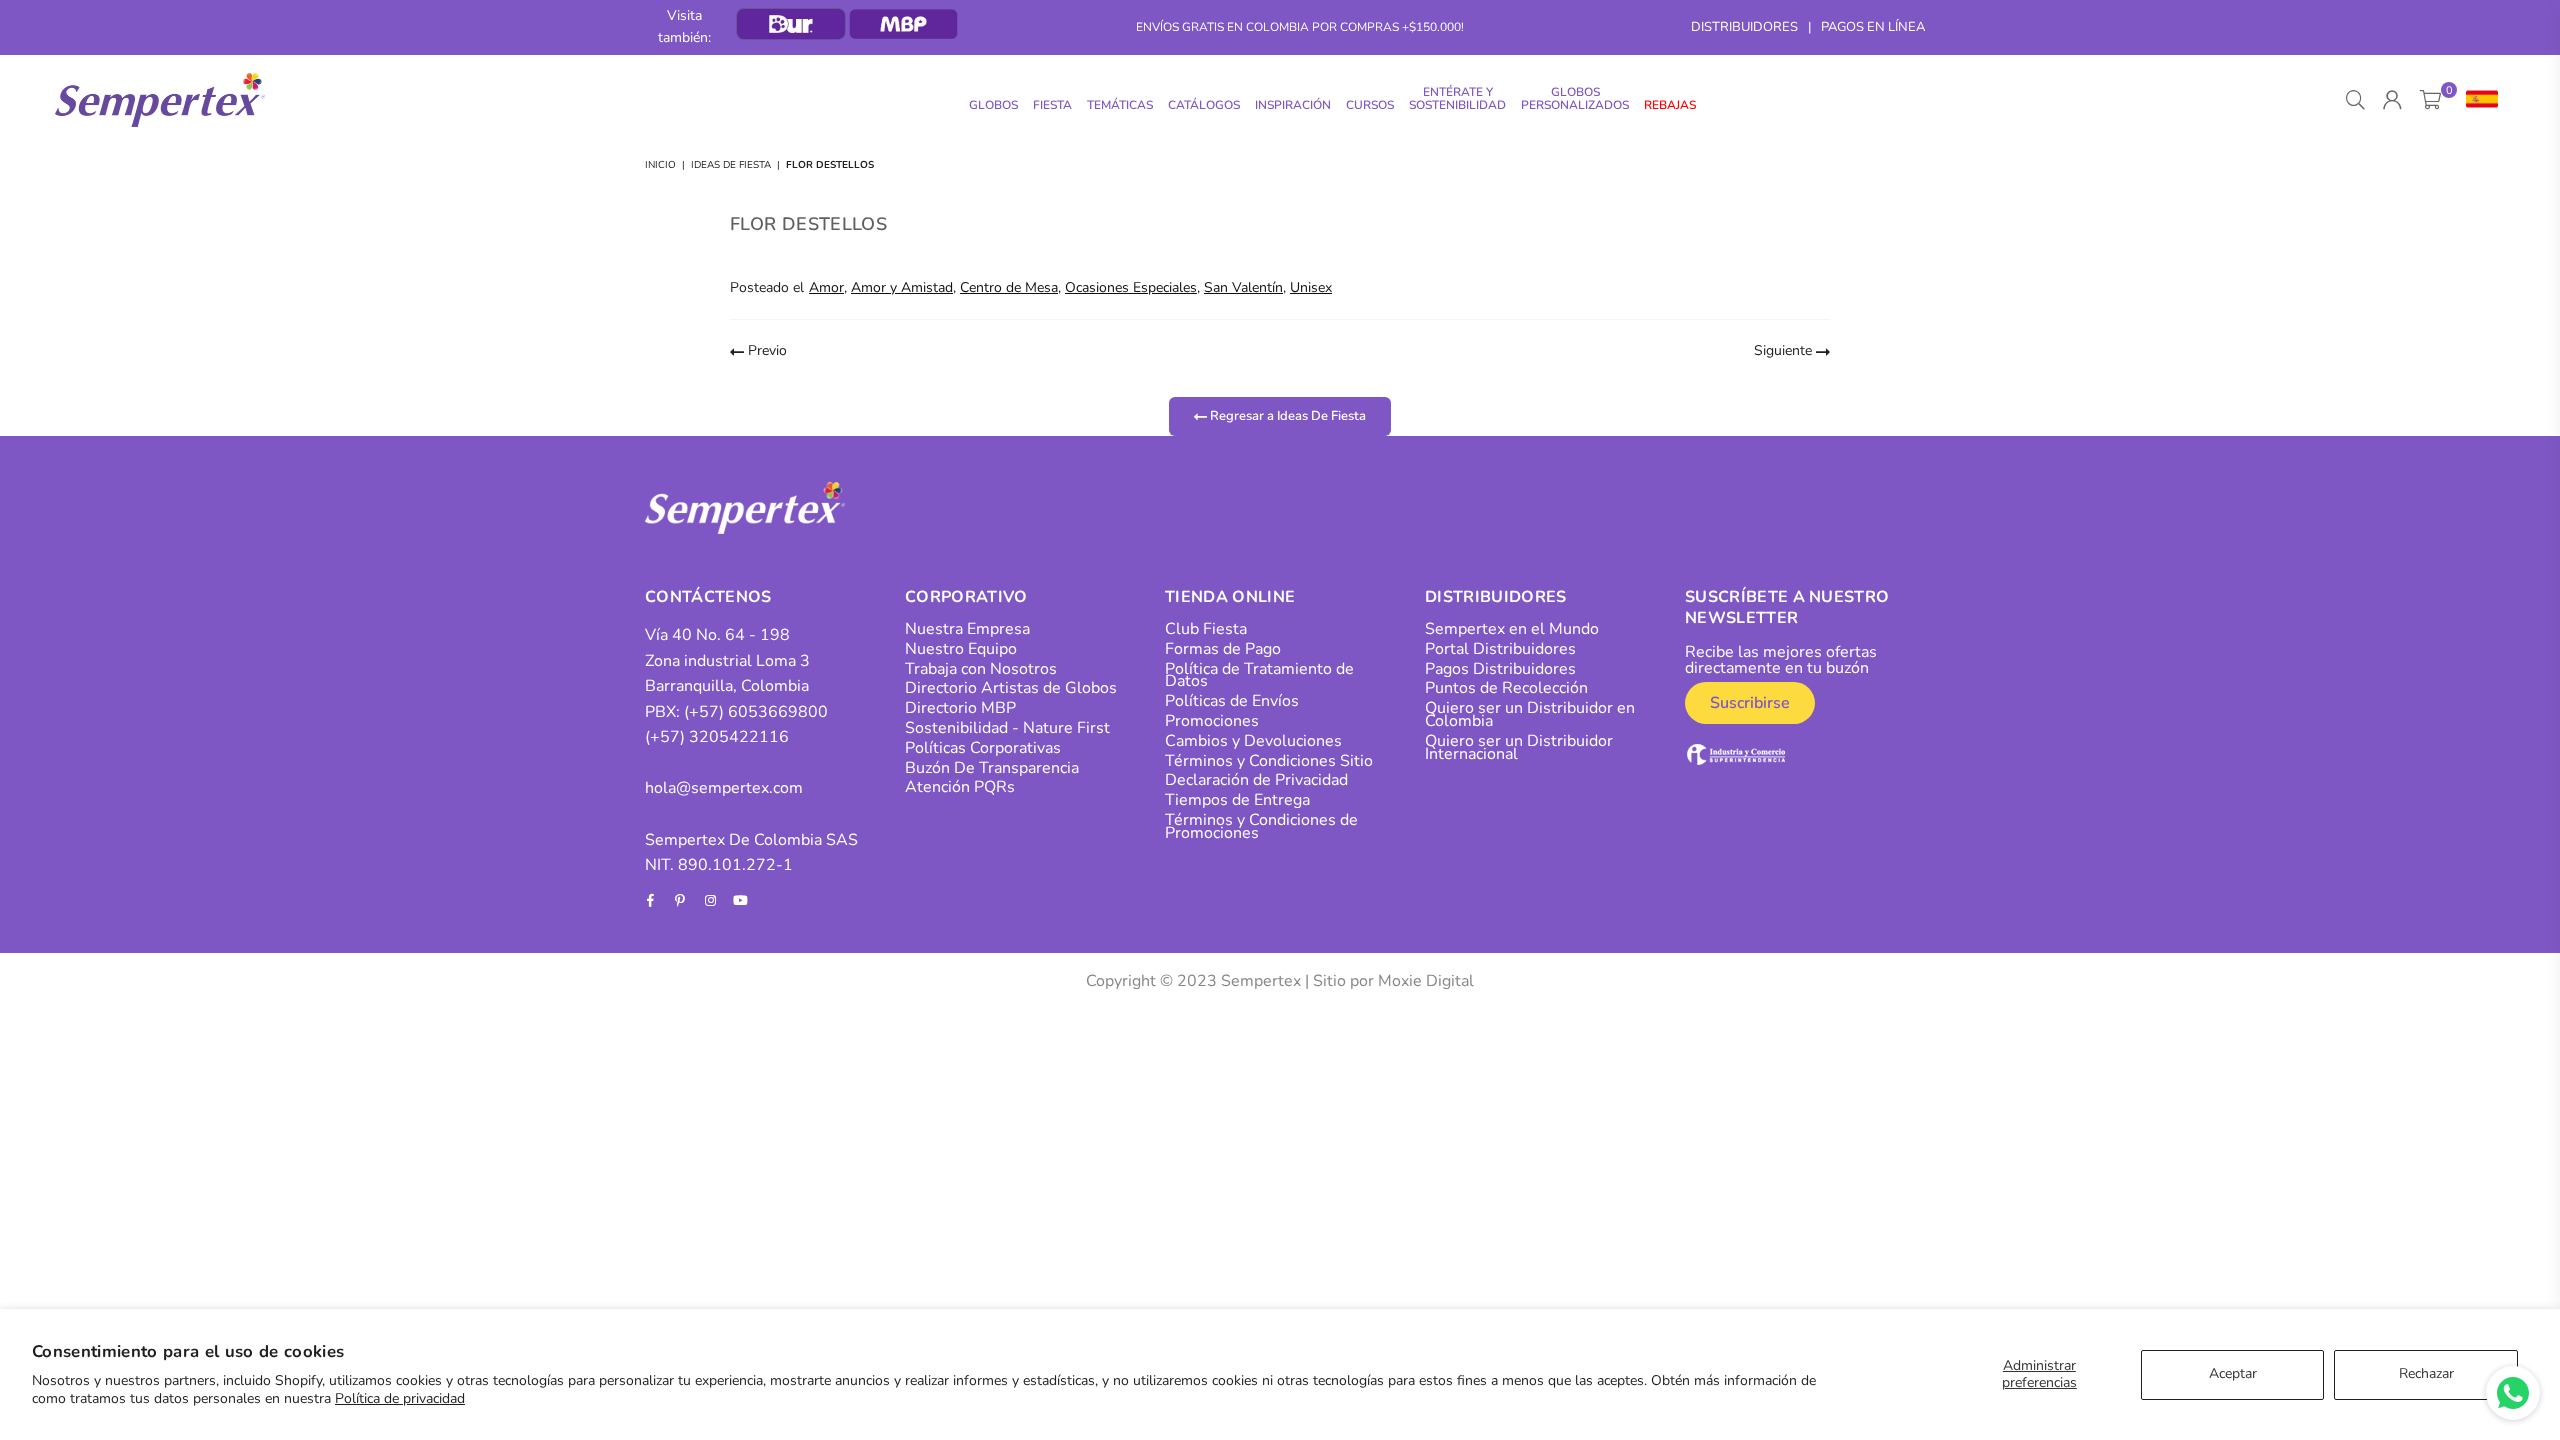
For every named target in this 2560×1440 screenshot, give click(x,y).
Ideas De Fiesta (731, 165)
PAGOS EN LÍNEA (1873, 27)
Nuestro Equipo (961, 649)
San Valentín (1243, 287)
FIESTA (1052, 105)
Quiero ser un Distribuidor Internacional (1519, 747)
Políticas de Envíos (1232, 701)
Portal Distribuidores (1500, 649)
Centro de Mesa (1009, 287)
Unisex (1311, 287)
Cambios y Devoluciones (1253, 741)
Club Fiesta (1206, 629)
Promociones (1212, 721)
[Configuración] (2477, 100)
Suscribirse (1750, 703)
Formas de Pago (1223, 649)
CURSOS (1370, 105)
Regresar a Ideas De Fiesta (1286, 416)
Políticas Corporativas (983, 748)
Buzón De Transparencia (992, 768)
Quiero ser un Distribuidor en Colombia (1530, 714)
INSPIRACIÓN (1293, 105)
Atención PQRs (960, 787)
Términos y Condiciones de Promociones (1261, 826)
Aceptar (2233, 1373)
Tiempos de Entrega (1237, 800)
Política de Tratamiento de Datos (1259, 675)
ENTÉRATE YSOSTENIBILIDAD (1457, 98)
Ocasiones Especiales (1131, 287)
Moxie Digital (1426, 981)
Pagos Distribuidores (1500, 669)
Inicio (660, 165)
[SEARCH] (2355, 100)
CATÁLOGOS (1204, 105)
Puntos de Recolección (1506, 688)
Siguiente (1785, 350)
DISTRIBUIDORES (1744, 27)
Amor (826, 287)
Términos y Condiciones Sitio (1269, 761)
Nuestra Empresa (967, 629)
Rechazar (2426, 1373)
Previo (765, 350)
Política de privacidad (400, 1398)
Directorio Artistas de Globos (1011, 688)
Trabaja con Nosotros (981, 669)
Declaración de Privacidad (1256, 780)
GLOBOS (993, 105)
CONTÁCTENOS (708, 597)
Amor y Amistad (902, 287)
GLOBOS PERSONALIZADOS (1575, 98)
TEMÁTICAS (1120, 105)
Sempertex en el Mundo (1512, 629)
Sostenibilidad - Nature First (1007, 728)
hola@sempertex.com (724, 788)
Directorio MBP (960, 708)
